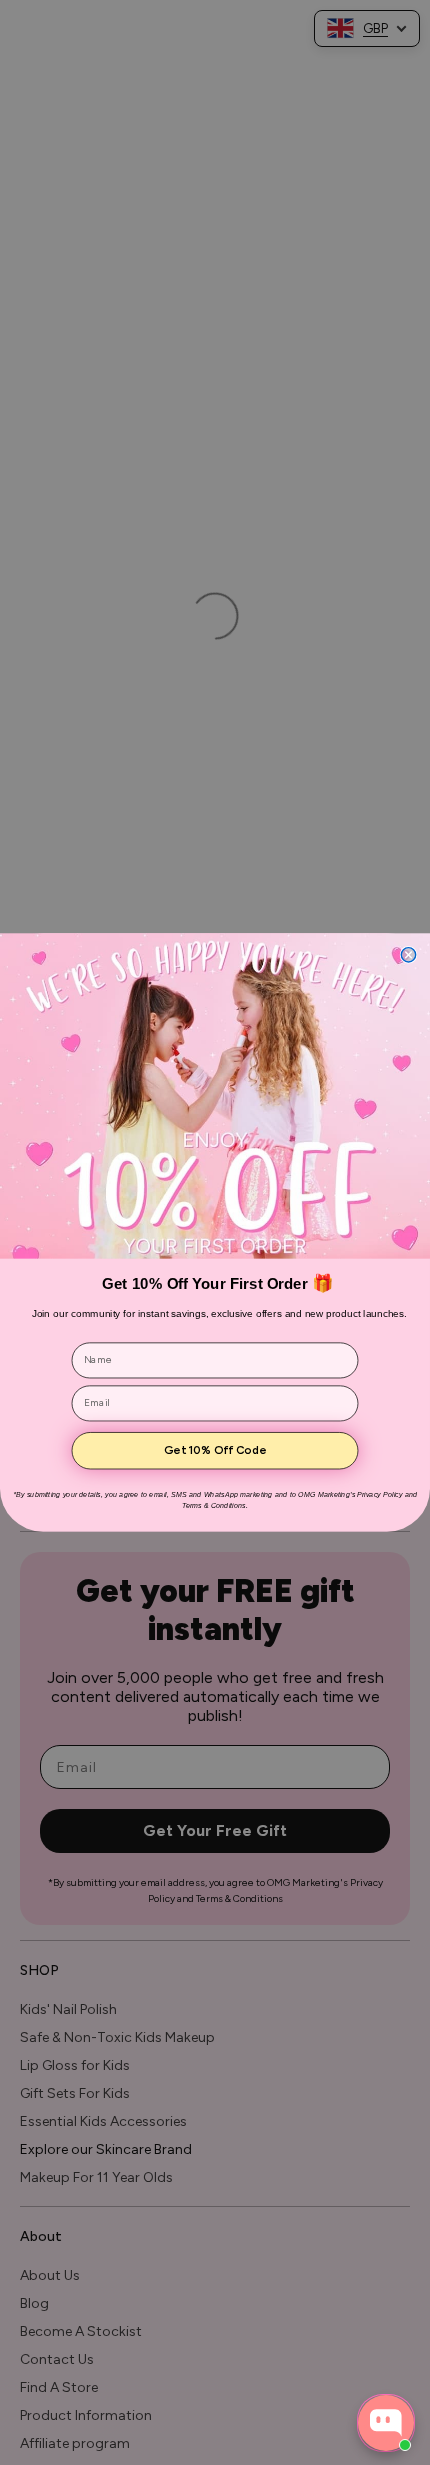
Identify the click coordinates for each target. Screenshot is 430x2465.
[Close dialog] (408, 955)
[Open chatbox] (386, 2423)
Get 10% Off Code (215, 1451)
